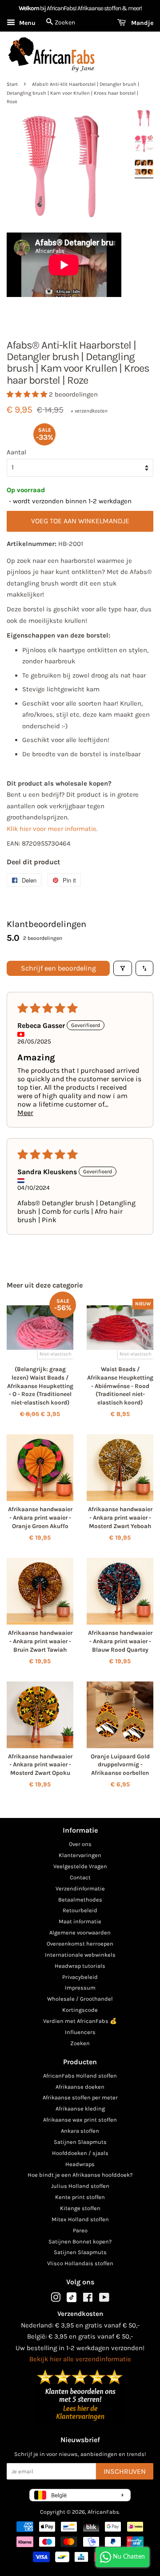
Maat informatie (80, 1921)
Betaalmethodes (80, 1900)
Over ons (80, 1844)
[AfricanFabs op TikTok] (72, 2300)
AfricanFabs (103, 2512)
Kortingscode (80, 2010)
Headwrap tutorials (80, 1966)
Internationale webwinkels (80, 1955)
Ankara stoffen (80, 2131)
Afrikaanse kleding (80, 2109)
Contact (80, 1877)
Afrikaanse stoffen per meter (80, 2097)
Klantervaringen (80, 1855)
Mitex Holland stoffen (80, 2219)
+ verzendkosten (89, 411)
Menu (26, 23)
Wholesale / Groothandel (80, 1999)
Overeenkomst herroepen (80, 1944)
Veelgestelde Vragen (80, 1866)
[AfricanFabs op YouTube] (104, 2299)
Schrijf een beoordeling (58, 968)
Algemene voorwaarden (80, 1932)
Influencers (80, 2032)
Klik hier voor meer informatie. (52, 829)
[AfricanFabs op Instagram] (56, 2299)
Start (12, 84)
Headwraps (80, 2164)
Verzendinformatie (80, 1888)
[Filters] (123, 968)
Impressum (80, 1988)
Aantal (16, 452)
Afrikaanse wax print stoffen (80, 2120)
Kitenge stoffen (80, 2208)
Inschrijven (125, 2471)
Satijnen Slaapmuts (80, 2142)
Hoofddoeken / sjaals (80, 2153)
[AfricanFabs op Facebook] (88, 2299)
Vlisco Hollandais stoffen (80, 2263)
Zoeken (80, 2043)
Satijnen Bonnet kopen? (80, 2241)
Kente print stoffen (80, 2197)
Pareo (80, 2230)
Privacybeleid (80, 1977)
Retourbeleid (80, 1910)
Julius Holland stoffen (80, 2186)
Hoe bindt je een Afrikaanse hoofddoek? (80, 2175)
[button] (28, 394)
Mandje (141, 23)
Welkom (29, 8)
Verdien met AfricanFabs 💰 (80, 2021)
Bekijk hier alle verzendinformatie (80, 2359)
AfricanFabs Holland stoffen (80, 2076)
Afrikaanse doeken (80, 2087)
